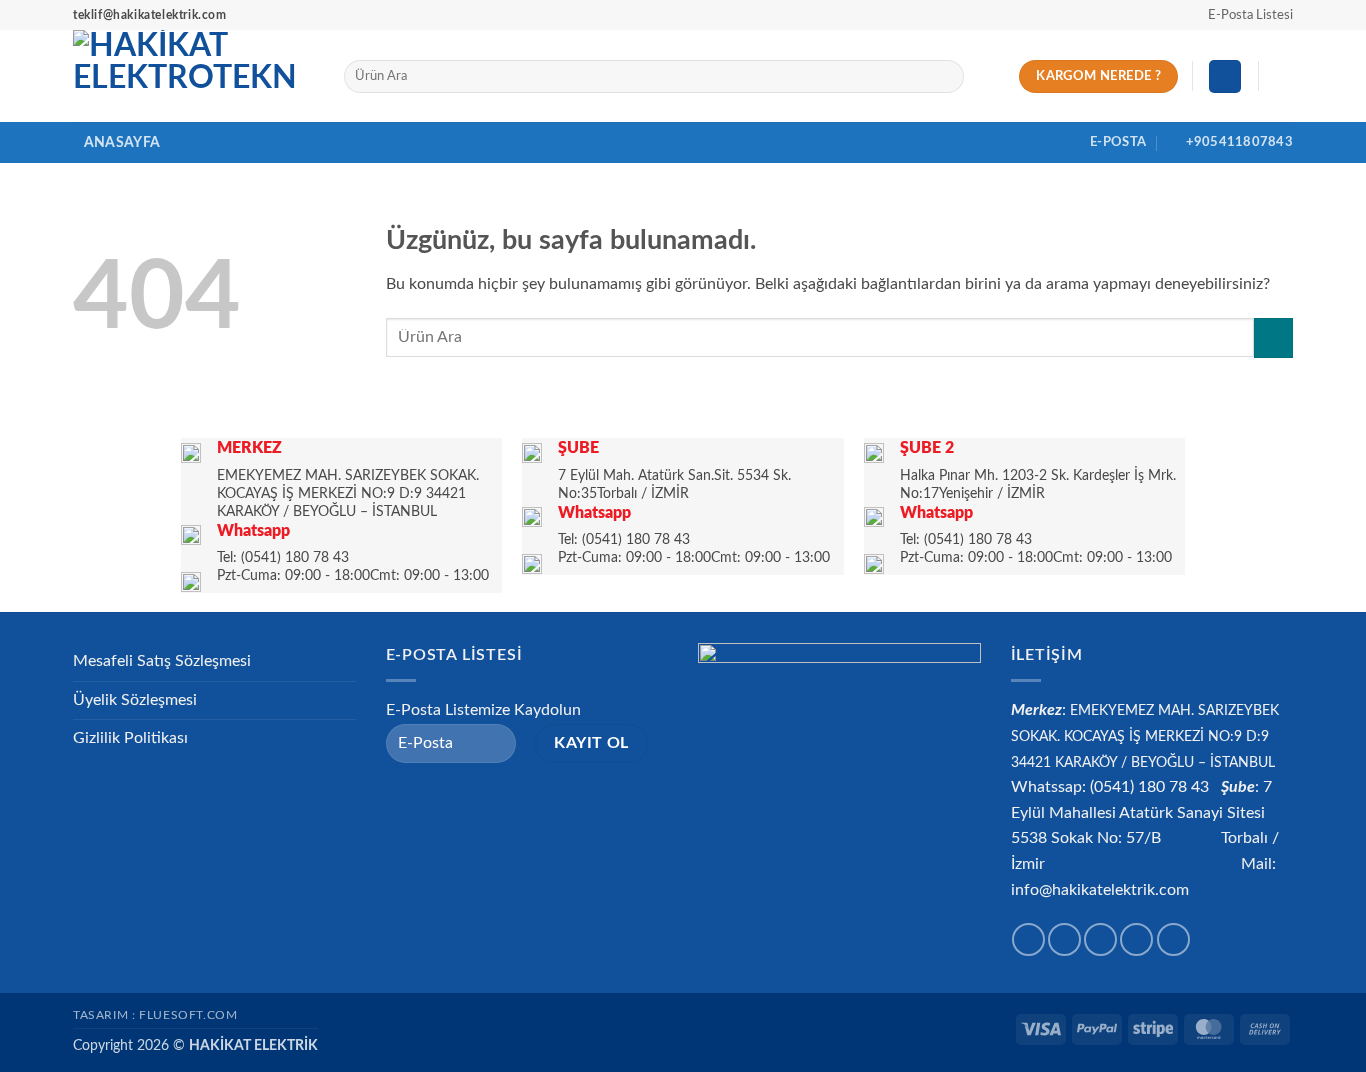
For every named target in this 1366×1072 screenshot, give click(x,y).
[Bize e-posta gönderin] (1136, 939)
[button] (1241, 15)
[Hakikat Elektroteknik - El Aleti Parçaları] (193, 76)
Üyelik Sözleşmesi (135, 700)
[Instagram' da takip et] (1064, 939)
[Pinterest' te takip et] (1173, 939)
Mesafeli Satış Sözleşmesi (162, 661)
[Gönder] (944, 77)
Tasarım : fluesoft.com (155, 1015)
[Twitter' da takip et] (1100, 939)
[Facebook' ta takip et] (1028, 939)
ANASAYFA (122, 142)
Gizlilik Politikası (130, 738)
